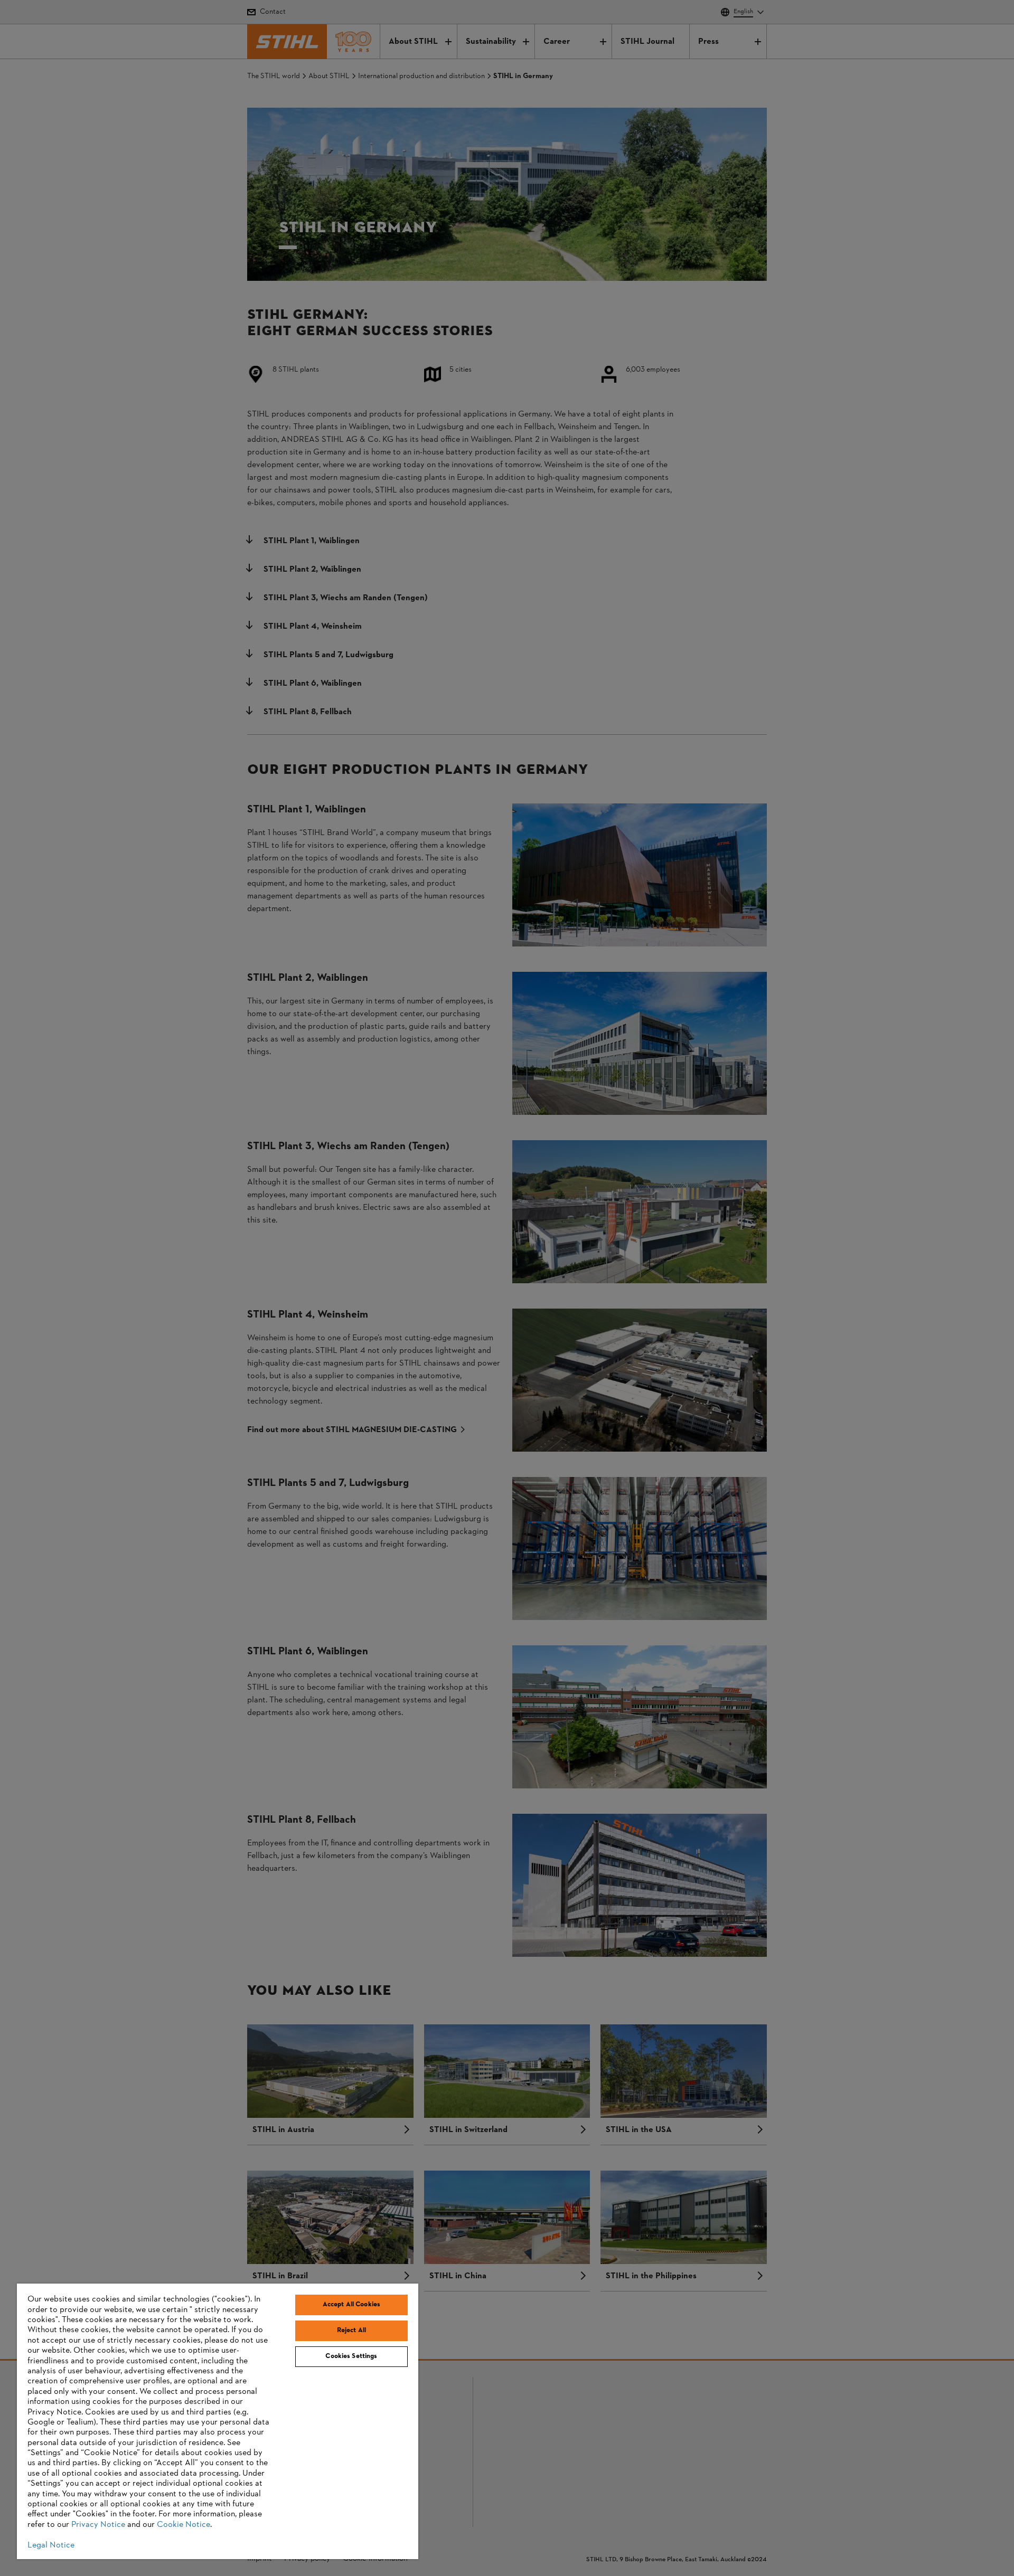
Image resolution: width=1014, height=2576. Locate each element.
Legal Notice (51, 2545)
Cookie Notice (184, 2525)
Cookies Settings (351, 2356)
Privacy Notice (98, 2525)
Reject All (351, 2331)
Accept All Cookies (351, 2305)
